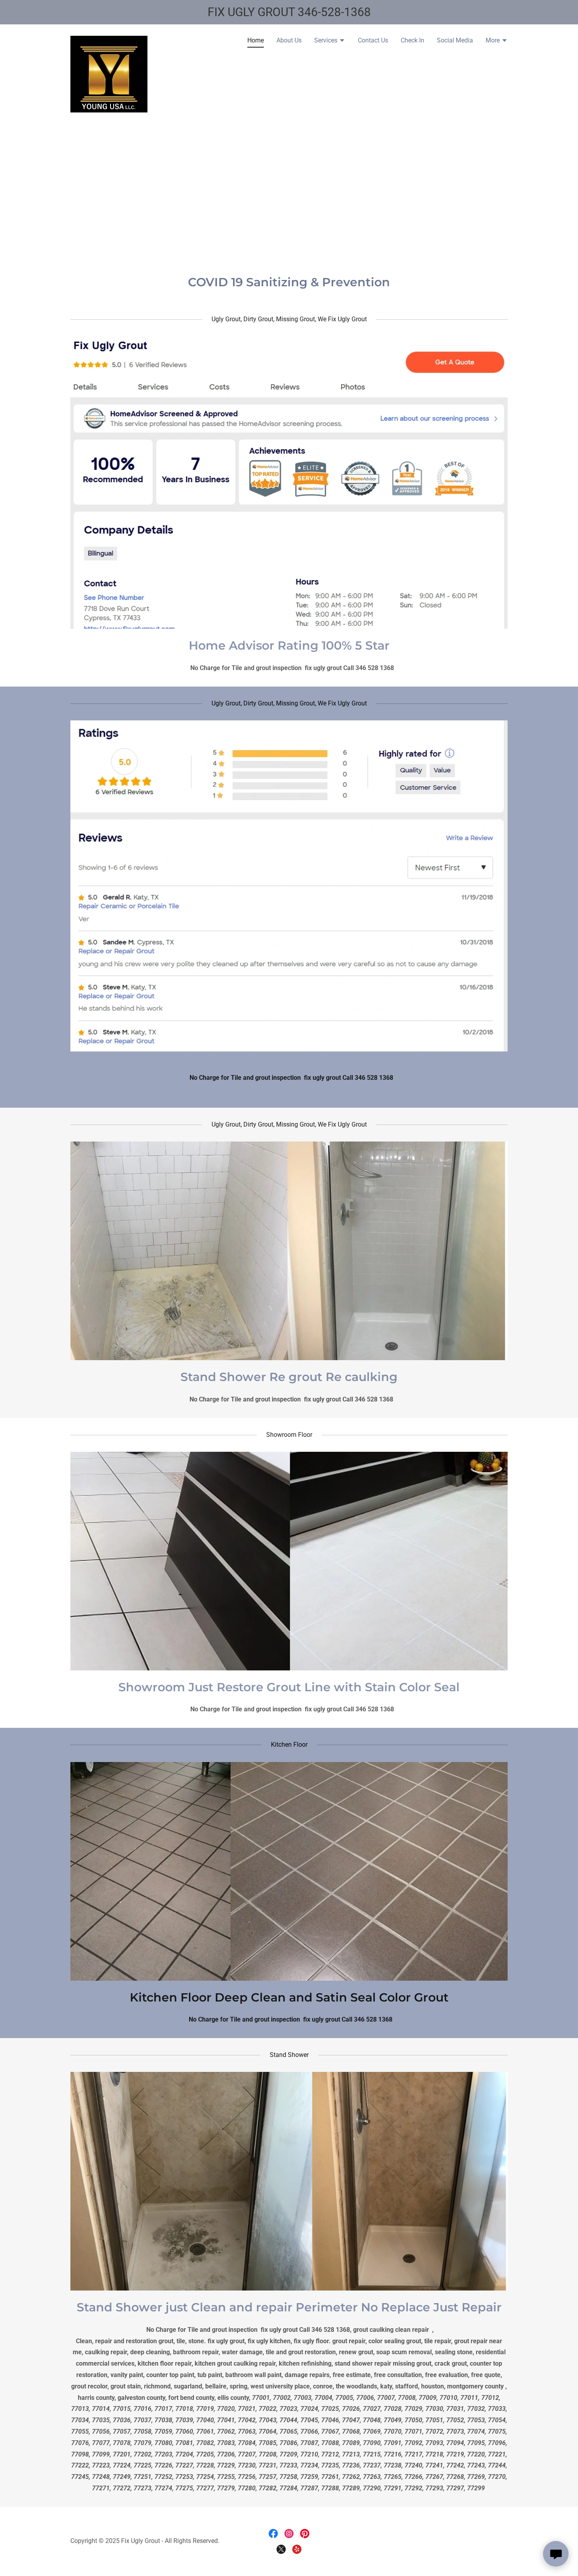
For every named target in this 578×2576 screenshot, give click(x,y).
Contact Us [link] (373, 40)
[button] (330, 41)
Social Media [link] (455, 40)
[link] (109, 39)
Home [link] (256, 40)
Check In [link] (412, 40)
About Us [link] (289, 40)
